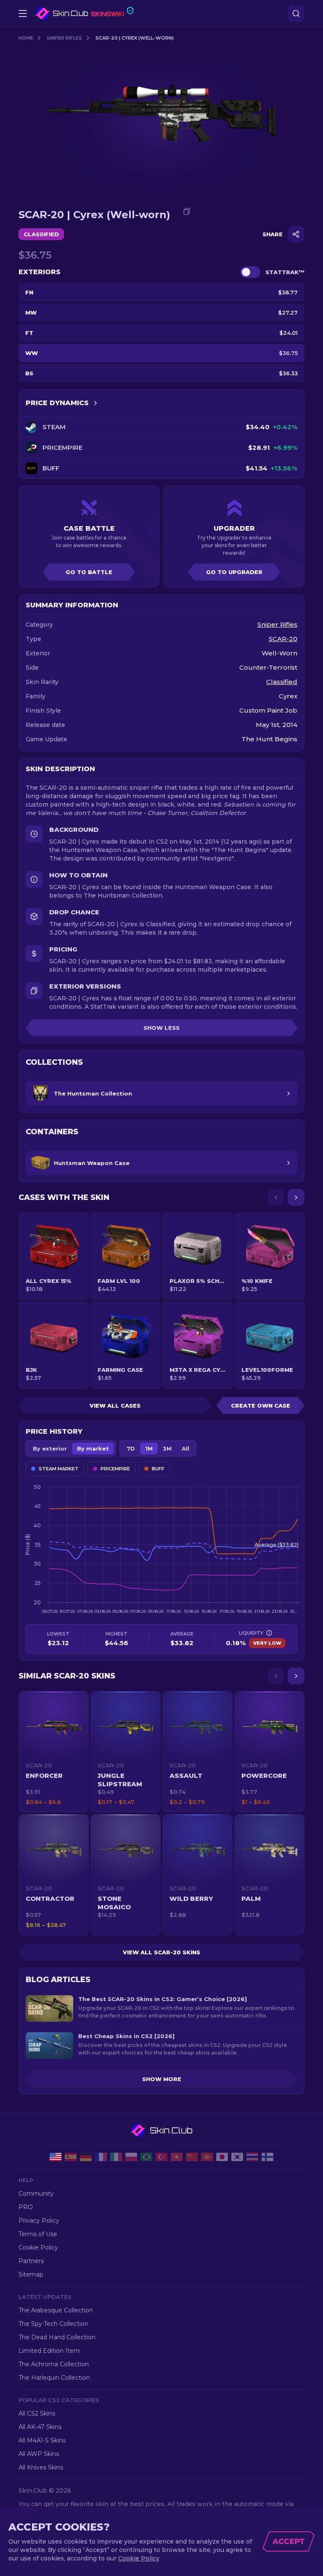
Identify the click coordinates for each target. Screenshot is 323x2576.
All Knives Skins (41, 2467)
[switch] (250, 272)
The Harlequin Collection (54, 2378)
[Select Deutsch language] (86, 2157)
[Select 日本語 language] (222, 2157)
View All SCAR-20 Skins (161, 1952)
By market (93, 1448)
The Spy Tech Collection (53, 2324)
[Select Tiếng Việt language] (177, 2157)
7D (131, 1448)
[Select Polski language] (131, 2157)
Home (26, 38)
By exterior (50, 1448)
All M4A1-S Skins (42, 2440)
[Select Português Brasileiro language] (146, 2157)
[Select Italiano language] (116, 2157)
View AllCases (115, 1406)
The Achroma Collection (54, 2364)
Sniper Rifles (64, 38)
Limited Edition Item (49, 2351)
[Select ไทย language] (252, 2157)
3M (167, 1448)
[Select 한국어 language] (237, 2157)
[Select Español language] (71, 2157)
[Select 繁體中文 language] (207, 2157)
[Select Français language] (101, 2157)
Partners (31, 2261)
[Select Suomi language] (267, 2157)
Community (36, 2194)
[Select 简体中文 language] (192, 2157)
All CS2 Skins (37, 2413)
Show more (162, 2079)
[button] (54, 1752)
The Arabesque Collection (56, 2310)
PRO (26, 2207)
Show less (161, 1028)
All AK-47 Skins (40, 2427)
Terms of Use (38, 2234)
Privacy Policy (39, 2221)
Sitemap (31, 2274)
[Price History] (95, 403)
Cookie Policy (38, 2247)
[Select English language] (56, 2157)
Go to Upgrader (234, 572)
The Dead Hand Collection (57, 2337)
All (185, 1448)
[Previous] (276, 1197)
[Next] (296, 1197)
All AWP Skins (39, 2454)
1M (149, 1448)
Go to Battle (89, 572)
